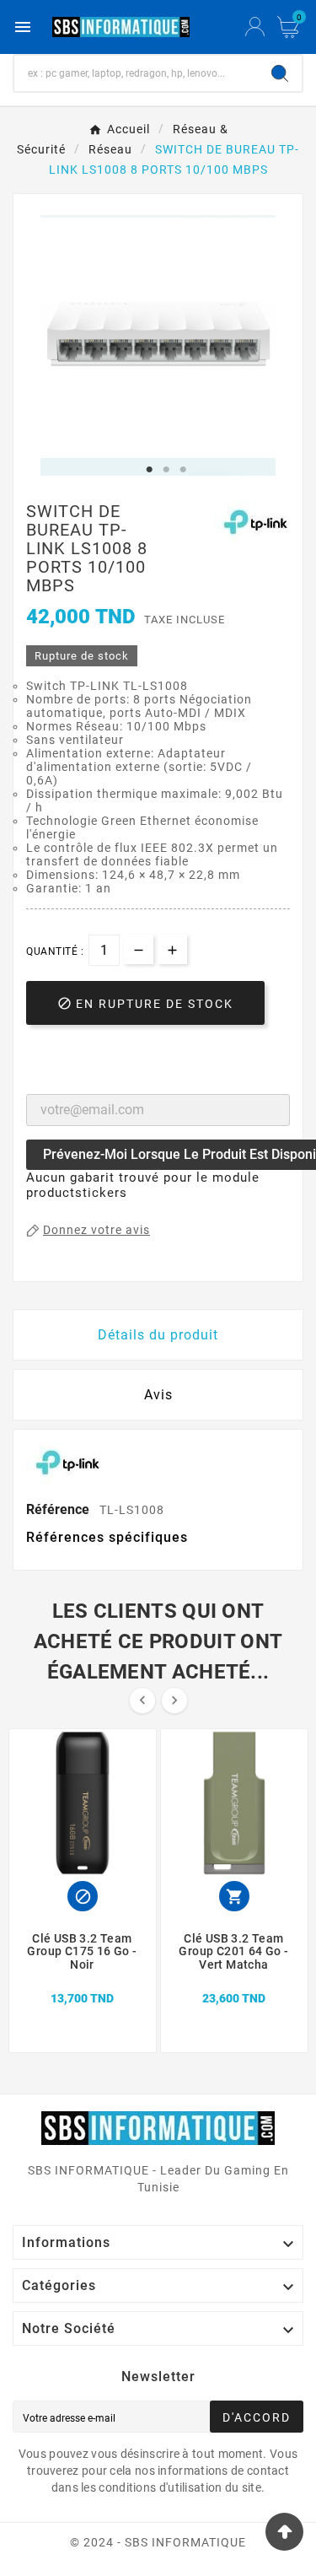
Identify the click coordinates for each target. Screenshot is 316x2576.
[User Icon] (255, 27)
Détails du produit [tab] (158, 1335)
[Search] (280, 73)
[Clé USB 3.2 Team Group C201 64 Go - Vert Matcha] (234, 1979)
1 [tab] (150, 470)
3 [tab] (184, 470)
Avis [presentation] (158, 1395)
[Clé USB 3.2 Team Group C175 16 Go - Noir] (83, 1979)
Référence (59, 1509)
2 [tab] (167, 470)
